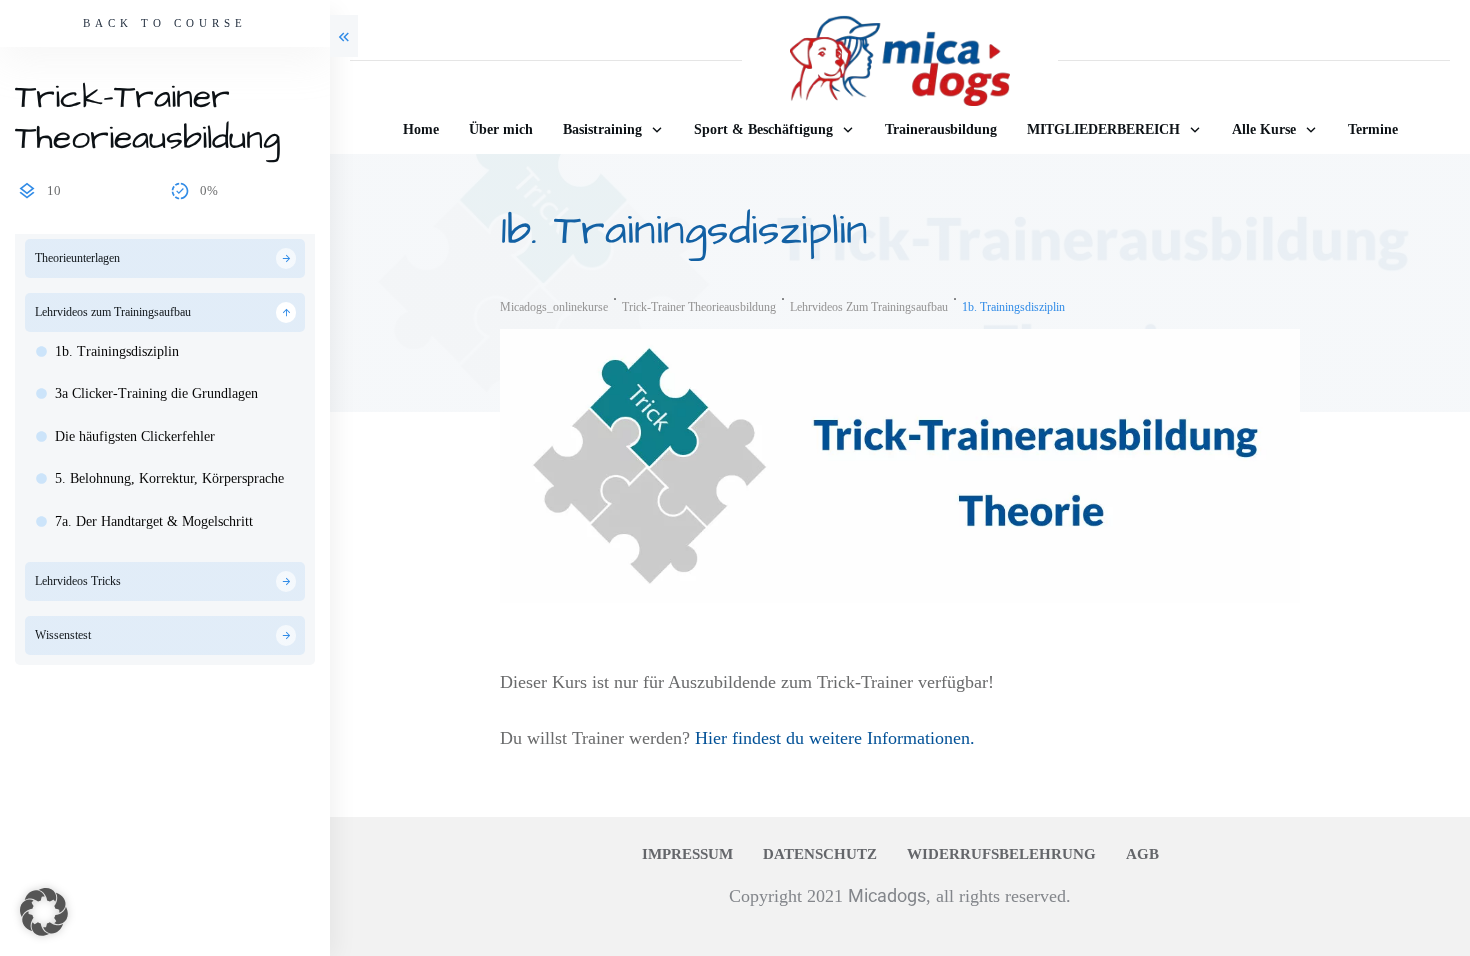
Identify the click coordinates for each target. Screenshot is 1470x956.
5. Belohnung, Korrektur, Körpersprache (169, 478)
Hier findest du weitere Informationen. (835, 738)
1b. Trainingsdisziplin (117, 351)
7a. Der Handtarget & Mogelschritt (154, 521)
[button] (44, 912)
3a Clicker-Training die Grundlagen (156, 393)
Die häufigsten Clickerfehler (135, 436)
